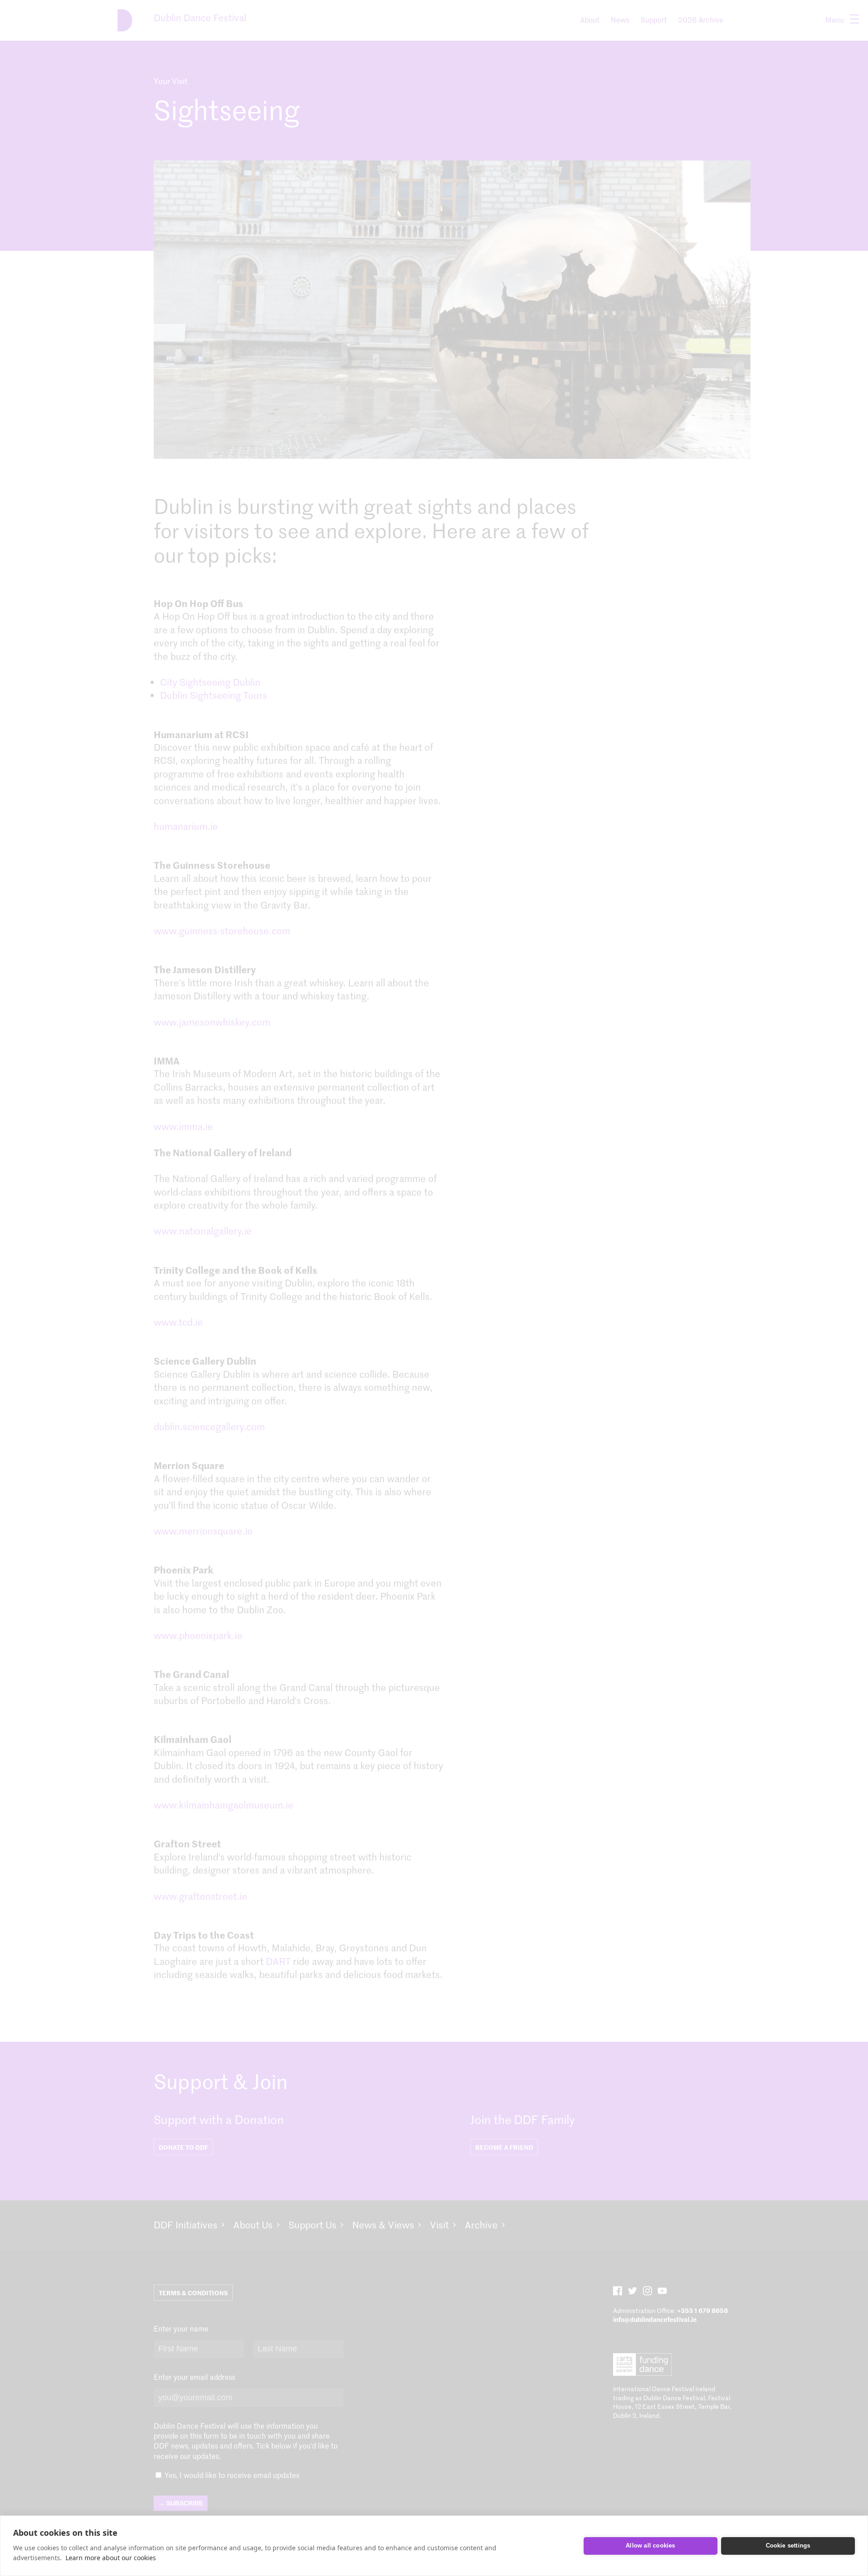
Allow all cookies (650, 2545)
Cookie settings (788, 2545)
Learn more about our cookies (111, 2558)
